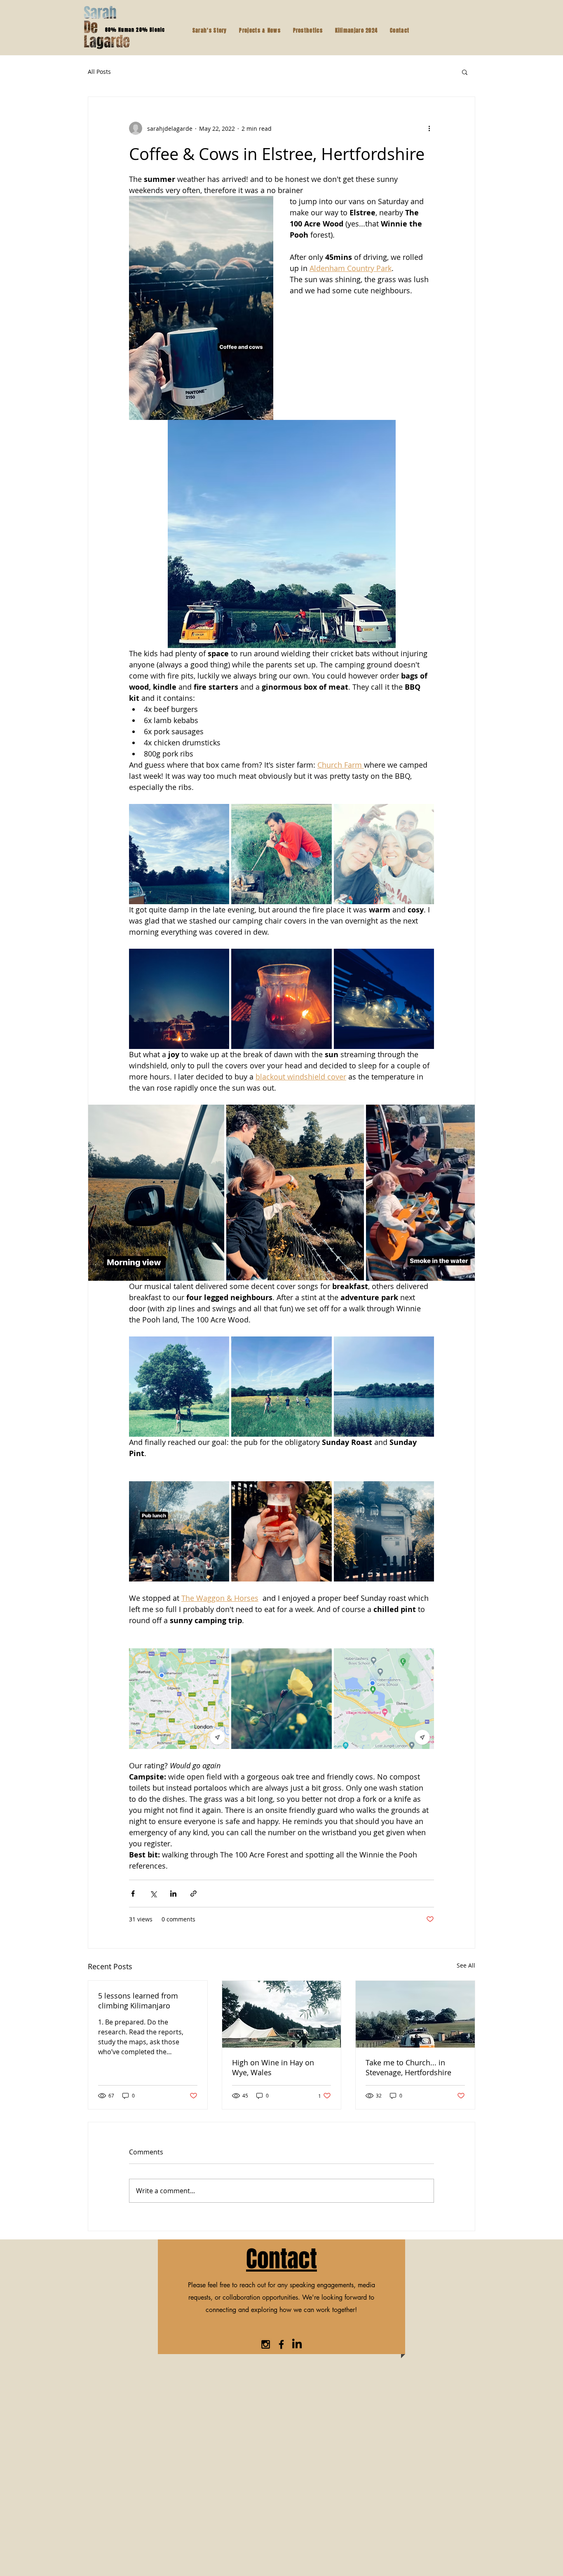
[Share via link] (194, 1894)
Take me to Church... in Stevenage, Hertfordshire (408, 2067)
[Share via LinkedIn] (173, 1894)
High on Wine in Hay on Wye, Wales (273, 2067)
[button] (465, 72)
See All (466, 1965)
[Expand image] (179, 854)
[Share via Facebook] (133, 1894)
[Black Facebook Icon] (281, 2344)
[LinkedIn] (297, 2344)
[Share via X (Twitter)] (153, 1894)
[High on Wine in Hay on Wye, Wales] (282, 2014)
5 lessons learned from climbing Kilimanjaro (138, 2001)
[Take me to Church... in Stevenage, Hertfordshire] (415, 2014)
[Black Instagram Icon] (266, 2344)
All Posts (99, 72)
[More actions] (429, 128)
